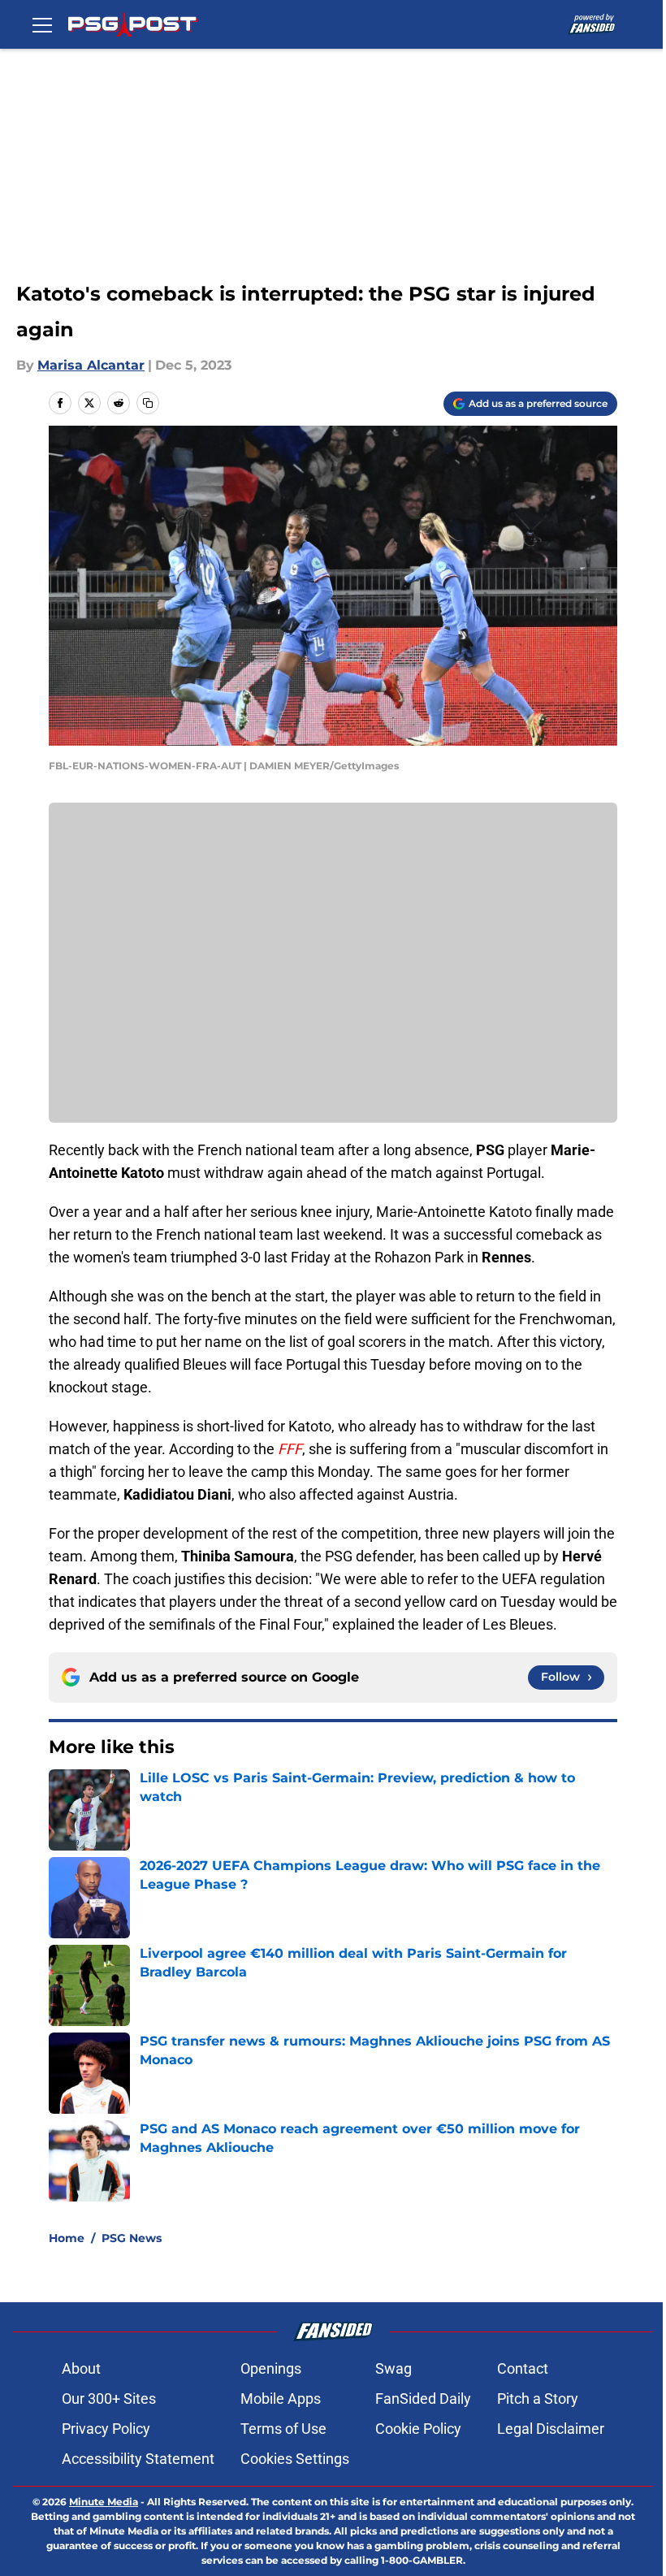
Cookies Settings (295, 2459)
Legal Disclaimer (551, 2429)
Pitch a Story (538, 2398)
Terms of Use (283, 2429)
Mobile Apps (281, 2398)
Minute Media (104, 2502)
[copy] (148, 403)
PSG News (132, 2238)
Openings (271, 2368)
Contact (523, 2368)
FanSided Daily (423, 2398)
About (81, 2368)
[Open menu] (42, 24)
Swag (394, 2368)
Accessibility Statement (138, 2459)
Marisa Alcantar (91, 365)
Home (67, 2238)
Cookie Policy (418, 2429)
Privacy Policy (106, 2429)
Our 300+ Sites (109, 2398)
